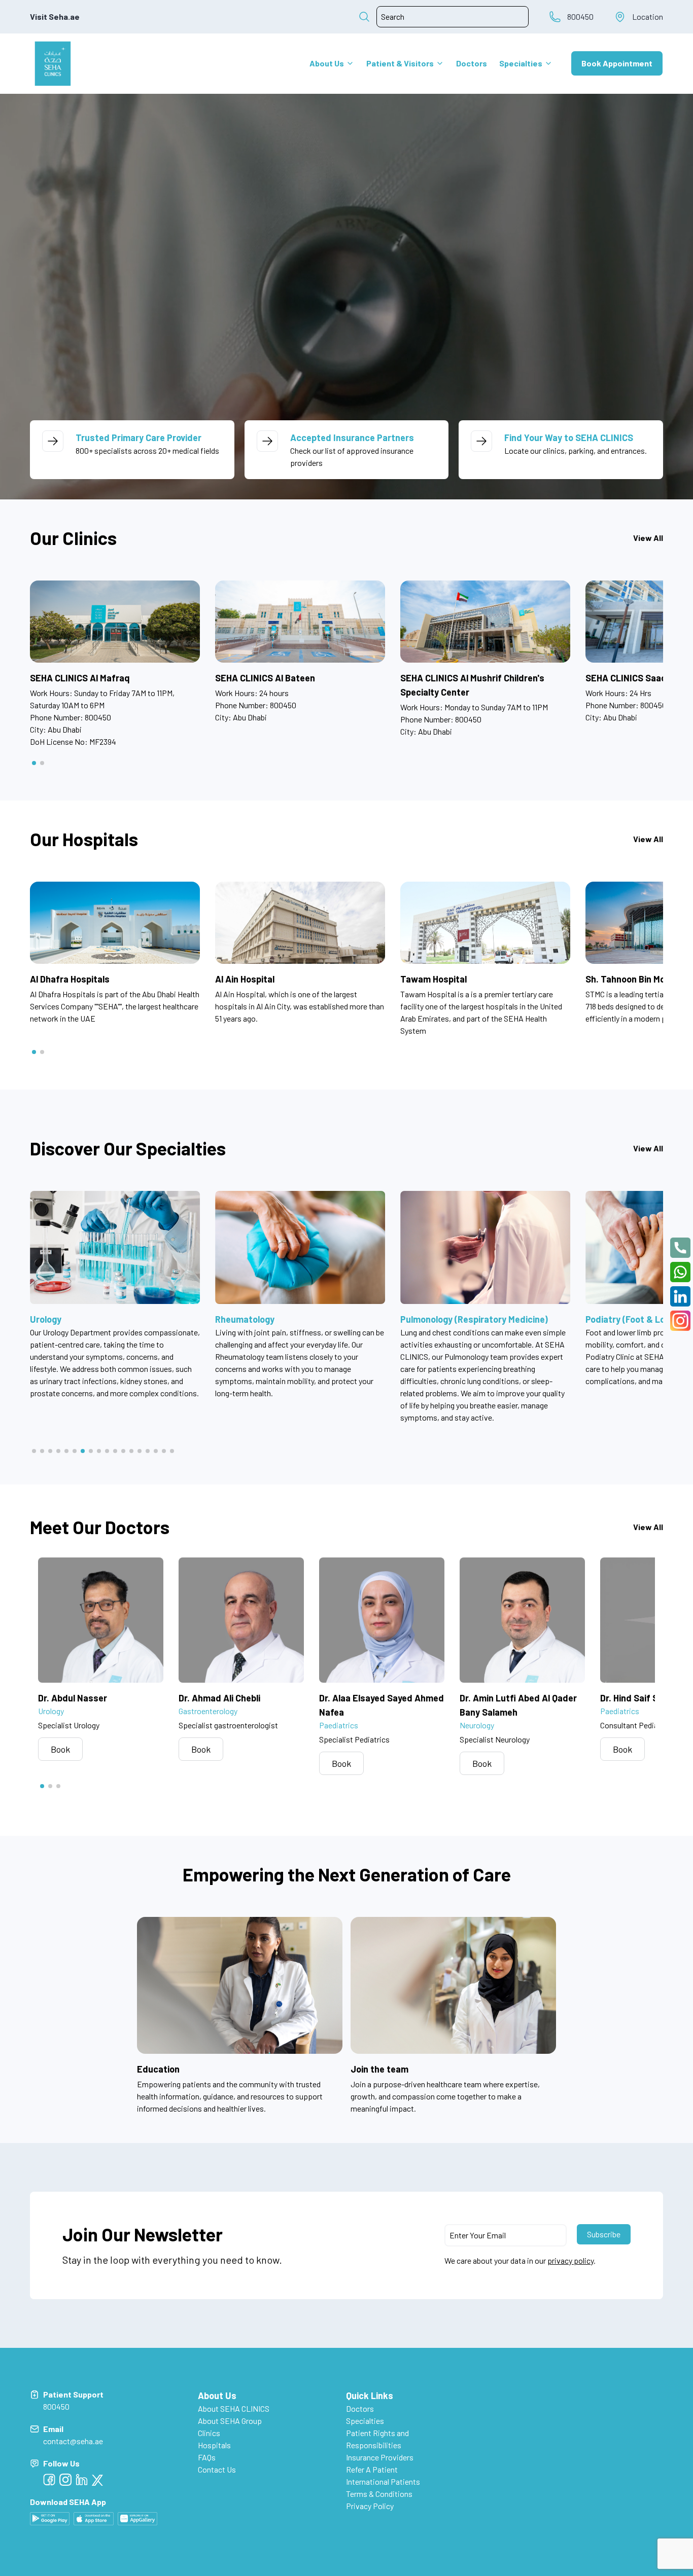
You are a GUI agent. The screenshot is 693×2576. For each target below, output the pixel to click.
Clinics (209, 2433)
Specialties (521, 63)
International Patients (383, 2481)
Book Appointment (617, 63)
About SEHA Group (230, 2421)
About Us (327, 63)
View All (648, 538)
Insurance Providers (380, 2457)
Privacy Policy (370, 2506)
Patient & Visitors (400, 63)
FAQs (207, 2457)
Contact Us (217, 2469)
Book (60, 1749)
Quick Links (370, 2396)
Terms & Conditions (379, 2494)
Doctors (472, 63)
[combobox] (453, 17)
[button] (34, 763)
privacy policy (570, 2260)
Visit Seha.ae (55, 16)
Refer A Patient (372, 2469)
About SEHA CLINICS (234, 2408)
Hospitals (214, 2445)
